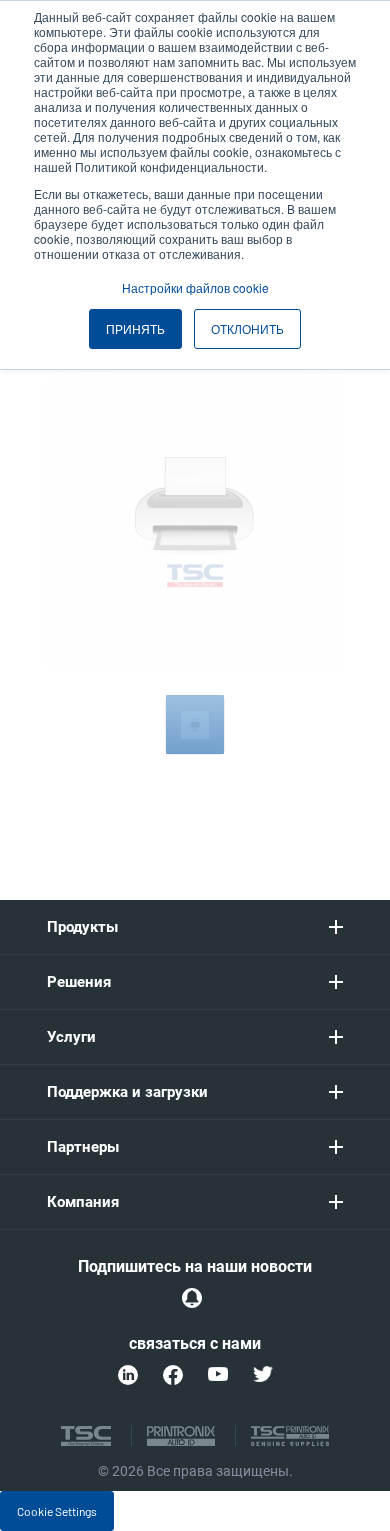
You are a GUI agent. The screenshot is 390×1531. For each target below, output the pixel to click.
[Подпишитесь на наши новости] (192, 1298)
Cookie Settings (57, 1511)
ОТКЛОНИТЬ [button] (247, 328)
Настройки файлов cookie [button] (195, 287)
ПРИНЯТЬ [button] (135, 328)
